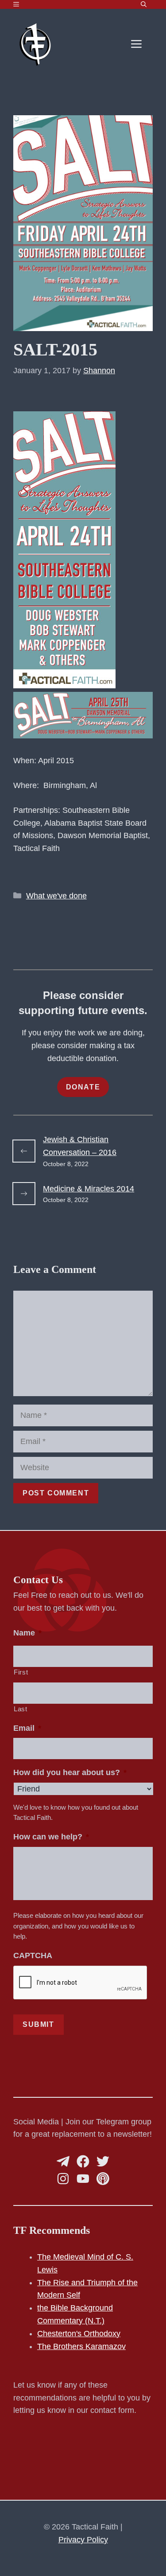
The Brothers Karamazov (81, 2346)
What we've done (56, 896)
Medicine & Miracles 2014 (89, 1189)
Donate (83, 1087)
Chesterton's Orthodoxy (79, 2334)
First (21, 1672)
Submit (39, 2024)
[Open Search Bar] (144, 4)
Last (21, 1709)
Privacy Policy (83, 2540)
